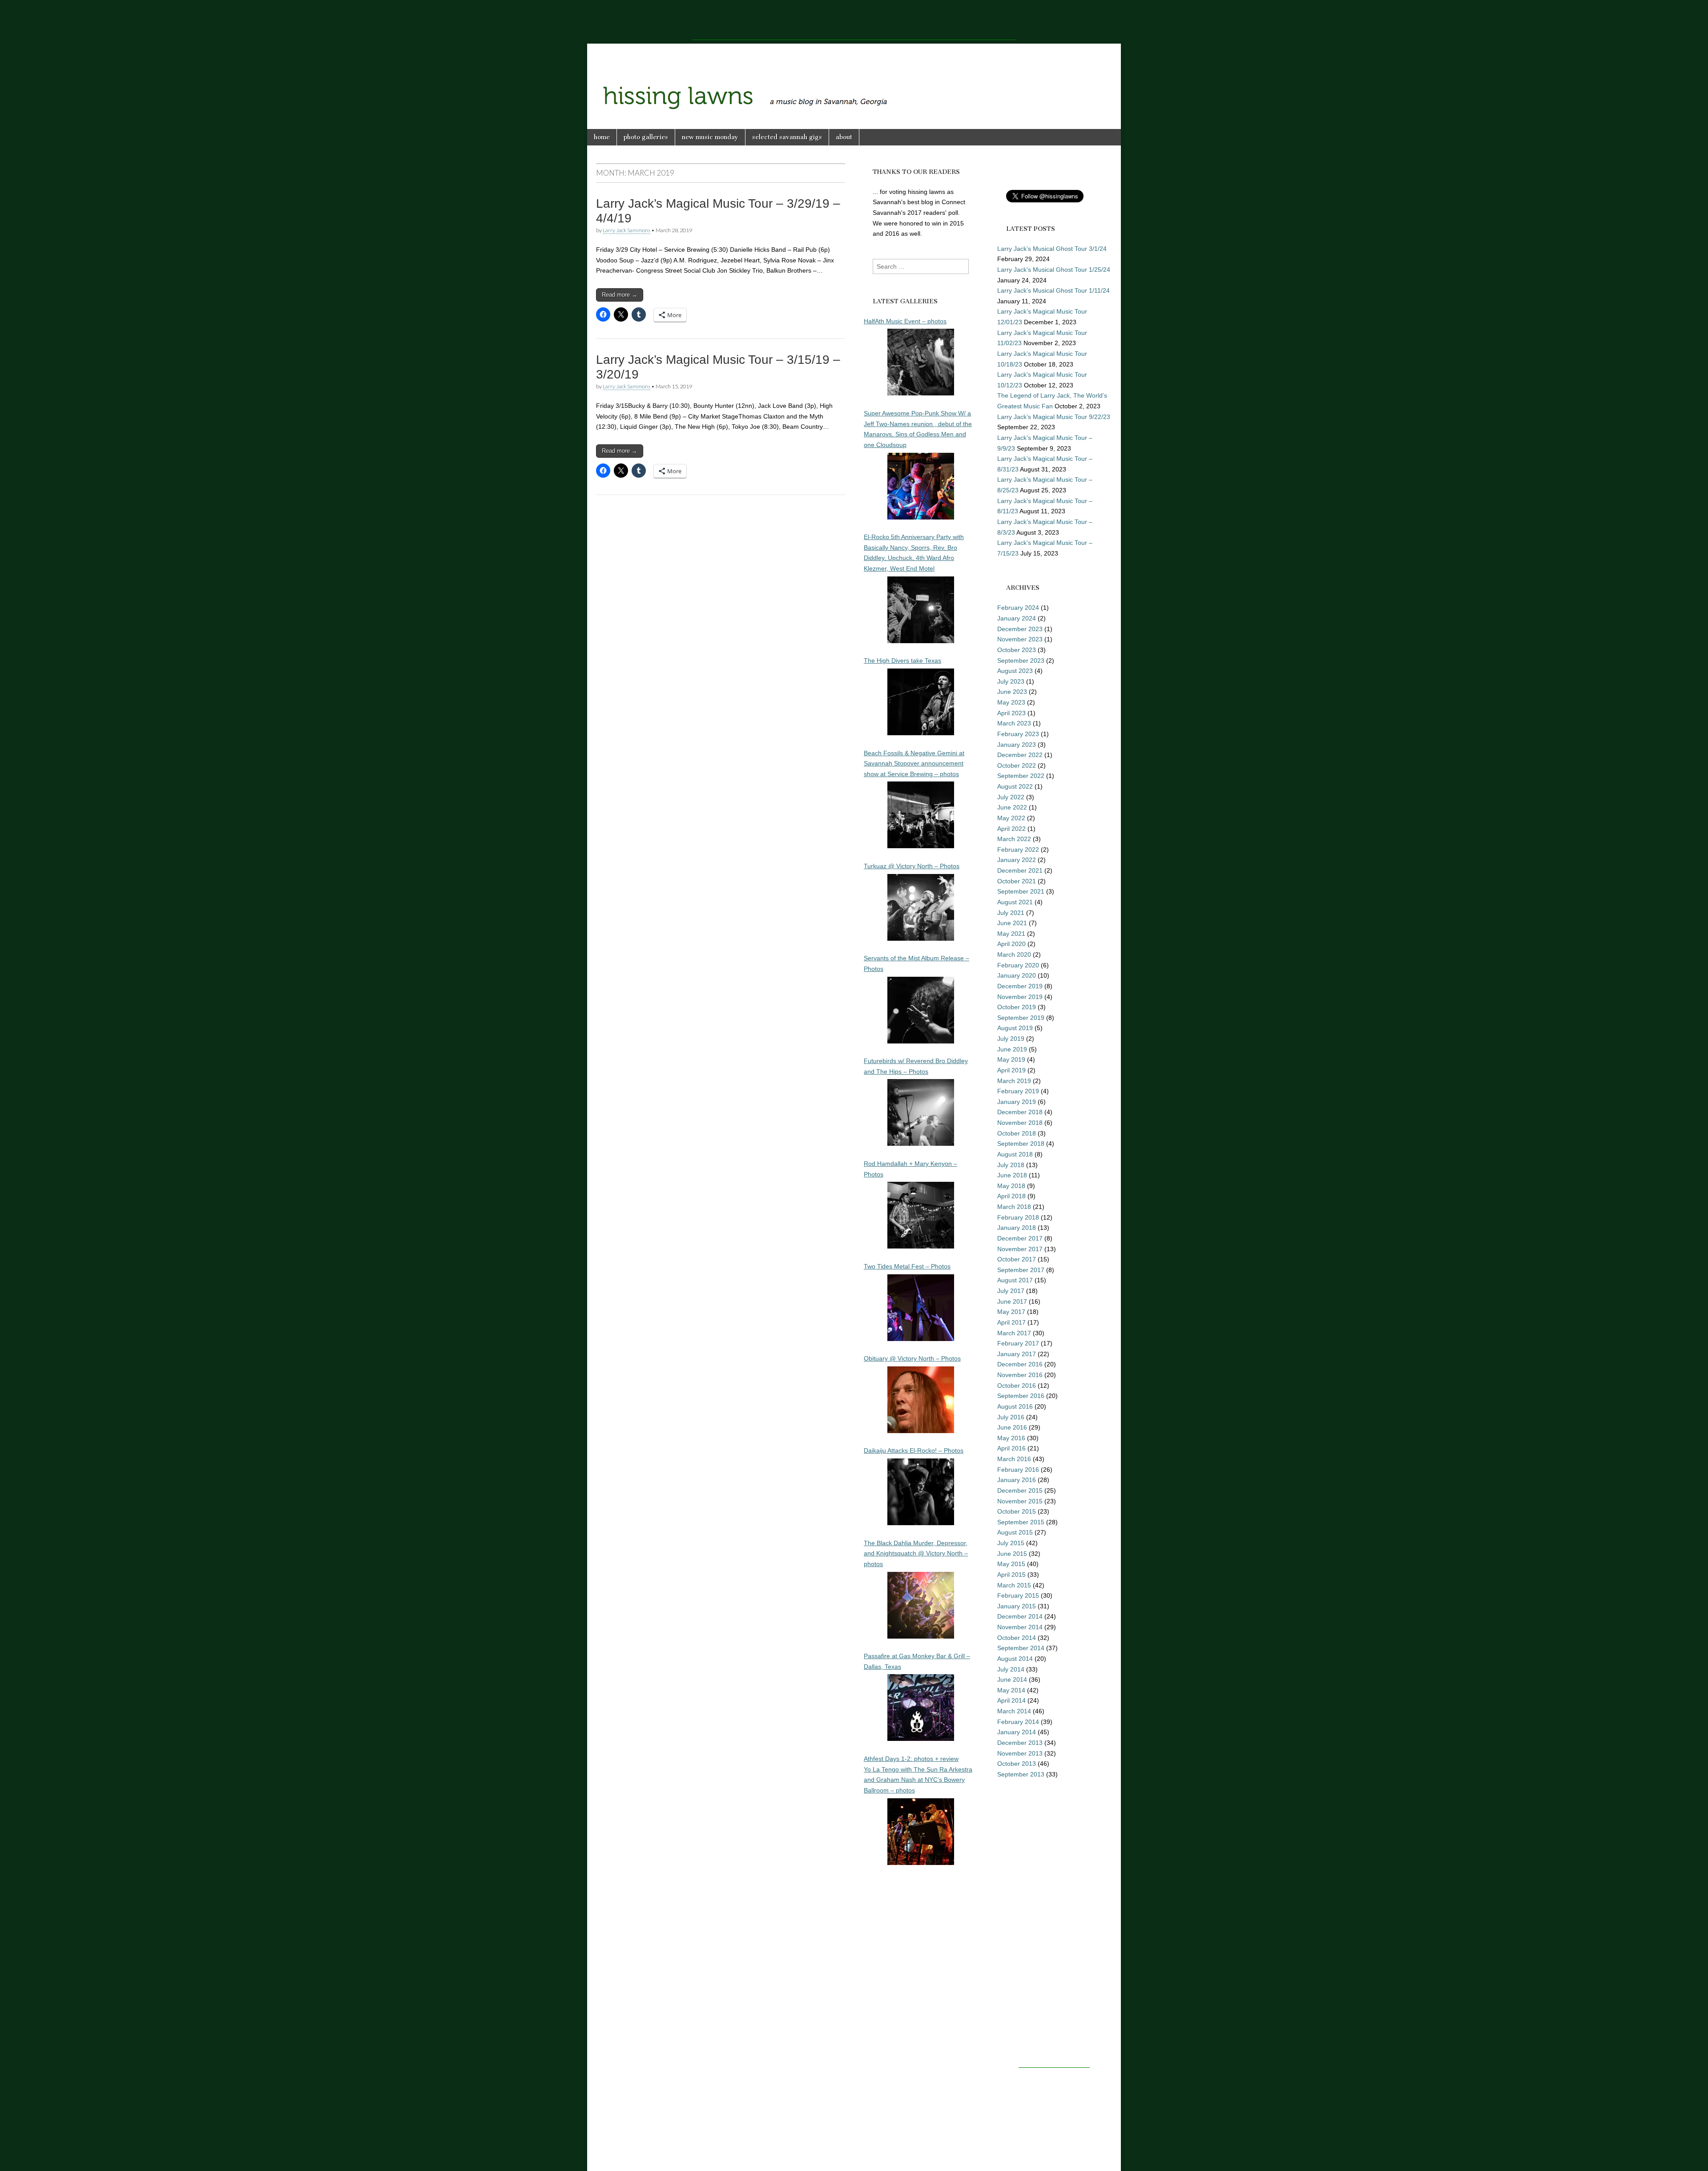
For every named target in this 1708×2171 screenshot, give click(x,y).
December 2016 (1020, 1364)
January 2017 (1017, 1354)
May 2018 (1011, 1186)
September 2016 (1021, 1396)
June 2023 (1012, 692)
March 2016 (1014, 1459)
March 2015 (1014, 1585)
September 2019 (1021, 1018)
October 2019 (1017, 1007)
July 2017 (1011, 1291)
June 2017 (1012, 1301)
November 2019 (1020, 997)
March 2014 (1014, 1711)
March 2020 (1014, 955)
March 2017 (1014, 1333)
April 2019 (1011, 1070)
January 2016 (1017, 1480)
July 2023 (1011, 681)
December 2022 (1020, 755)
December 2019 (1020, 986)
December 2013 (1020, 1743)
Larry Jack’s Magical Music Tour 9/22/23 (1054, 417)
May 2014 (1011, 1690)
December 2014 (1020, 1616)
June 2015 (1012, 1554)
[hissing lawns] (854, 80)
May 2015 (1011, 1564)
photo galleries (646, 137)
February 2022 (1018, 850)
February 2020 (1018, 965)
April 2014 (1011, 1700)
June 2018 (1012, 1175)
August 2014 (1015, 1659)
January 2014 (1017, 1732)
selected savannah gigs (787, 137)
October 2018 (1017, 1133)
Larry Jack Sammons (626, 230)
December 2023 (1020, 629)
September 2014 (1021, 1648)
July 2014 (1011, 1669)
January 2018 (1017, 1228)
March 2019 (1014, 1081)
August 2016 (1015, 1406)
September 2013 (1021, 1774)
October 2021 (1017, 881)
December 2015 (1020, 1490)
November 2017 (1020, 1249)
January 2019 (1017, 1102)
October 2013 (1017, 1764)
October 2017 (1017, 1259)
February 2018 (1018, 1217)
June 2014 (1012, 1680)
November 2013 (1020, 1753)
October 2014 (1017, 1638)
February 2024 (1018, 608)
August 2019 (1015, 1028)
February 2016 (1018, 1470)
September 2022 (1021, 776)
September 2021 (1021, 891)
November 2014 (1020, 1627)
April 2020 (1011, 944)
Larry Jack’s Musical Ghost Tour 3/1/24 (1052, 249)
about (844, 137)
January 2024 (1017, 618)
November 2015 (1020, 1501)
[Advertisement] (854, 20)
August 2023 (1015, 671)
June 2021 (1012, 923)
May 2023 (1011, 702)
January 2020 (1017, 975)
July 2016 (1011, 1417)
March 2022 (1014, 839)
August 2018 (1015, 1154)
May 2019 (1011, 1059)
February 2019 (1018, 1091)
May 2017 (1011, 1312)
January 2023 (1017, 745)
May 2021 (1011, 934)
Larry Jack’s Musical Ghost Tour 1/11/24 (1053, 290)
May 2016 (1011, 1438)
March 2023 (1014, 723)
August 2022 (1015, 786)
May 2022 (1011, 818)
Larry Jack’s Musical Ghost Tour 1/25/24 (1054, 270)
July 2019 (1011, 1039)
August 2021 (1015, 902)
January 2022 (1017, 860)
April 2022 (1011, 829)
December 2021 (1020, 870)
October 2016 (1017, 1386)
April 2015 (1011, 1575)
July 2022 (1011, 797)
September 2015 (1021, 1522)
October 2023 (1017, 650)
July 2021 (1011, 913)
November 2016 (1020, 1375)
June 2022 (1012, 807)
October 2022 (1017, 765)
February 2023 (1018, 734)
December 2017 (1020, 1238)
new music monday (710, 137)
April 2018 (1011, 1196)
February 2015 (1018, 1595)
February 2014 (1018, 1722)
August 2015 (1015, 1532)
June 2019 (1012, 1049)
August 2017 (1015, 1280)
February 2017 (1018, 1343)
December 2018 (1020, 1112)
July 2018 (1011, 1165)
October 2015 (1017, 1511)
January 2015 (1017, 1606)
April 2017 (1011, 1322)
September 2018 (1021, 1144)
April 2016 (1011, 1448)
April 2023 (1011, 713)
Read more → (620, 295)
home (602, 137)
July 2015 (1011, 1543)
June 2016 (1012, 1427)
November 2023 (1020, 639)
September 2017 (1021, 1270)
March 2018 (1014, 1207)
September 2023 (1021, 661)
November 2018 (1020, 1123)
